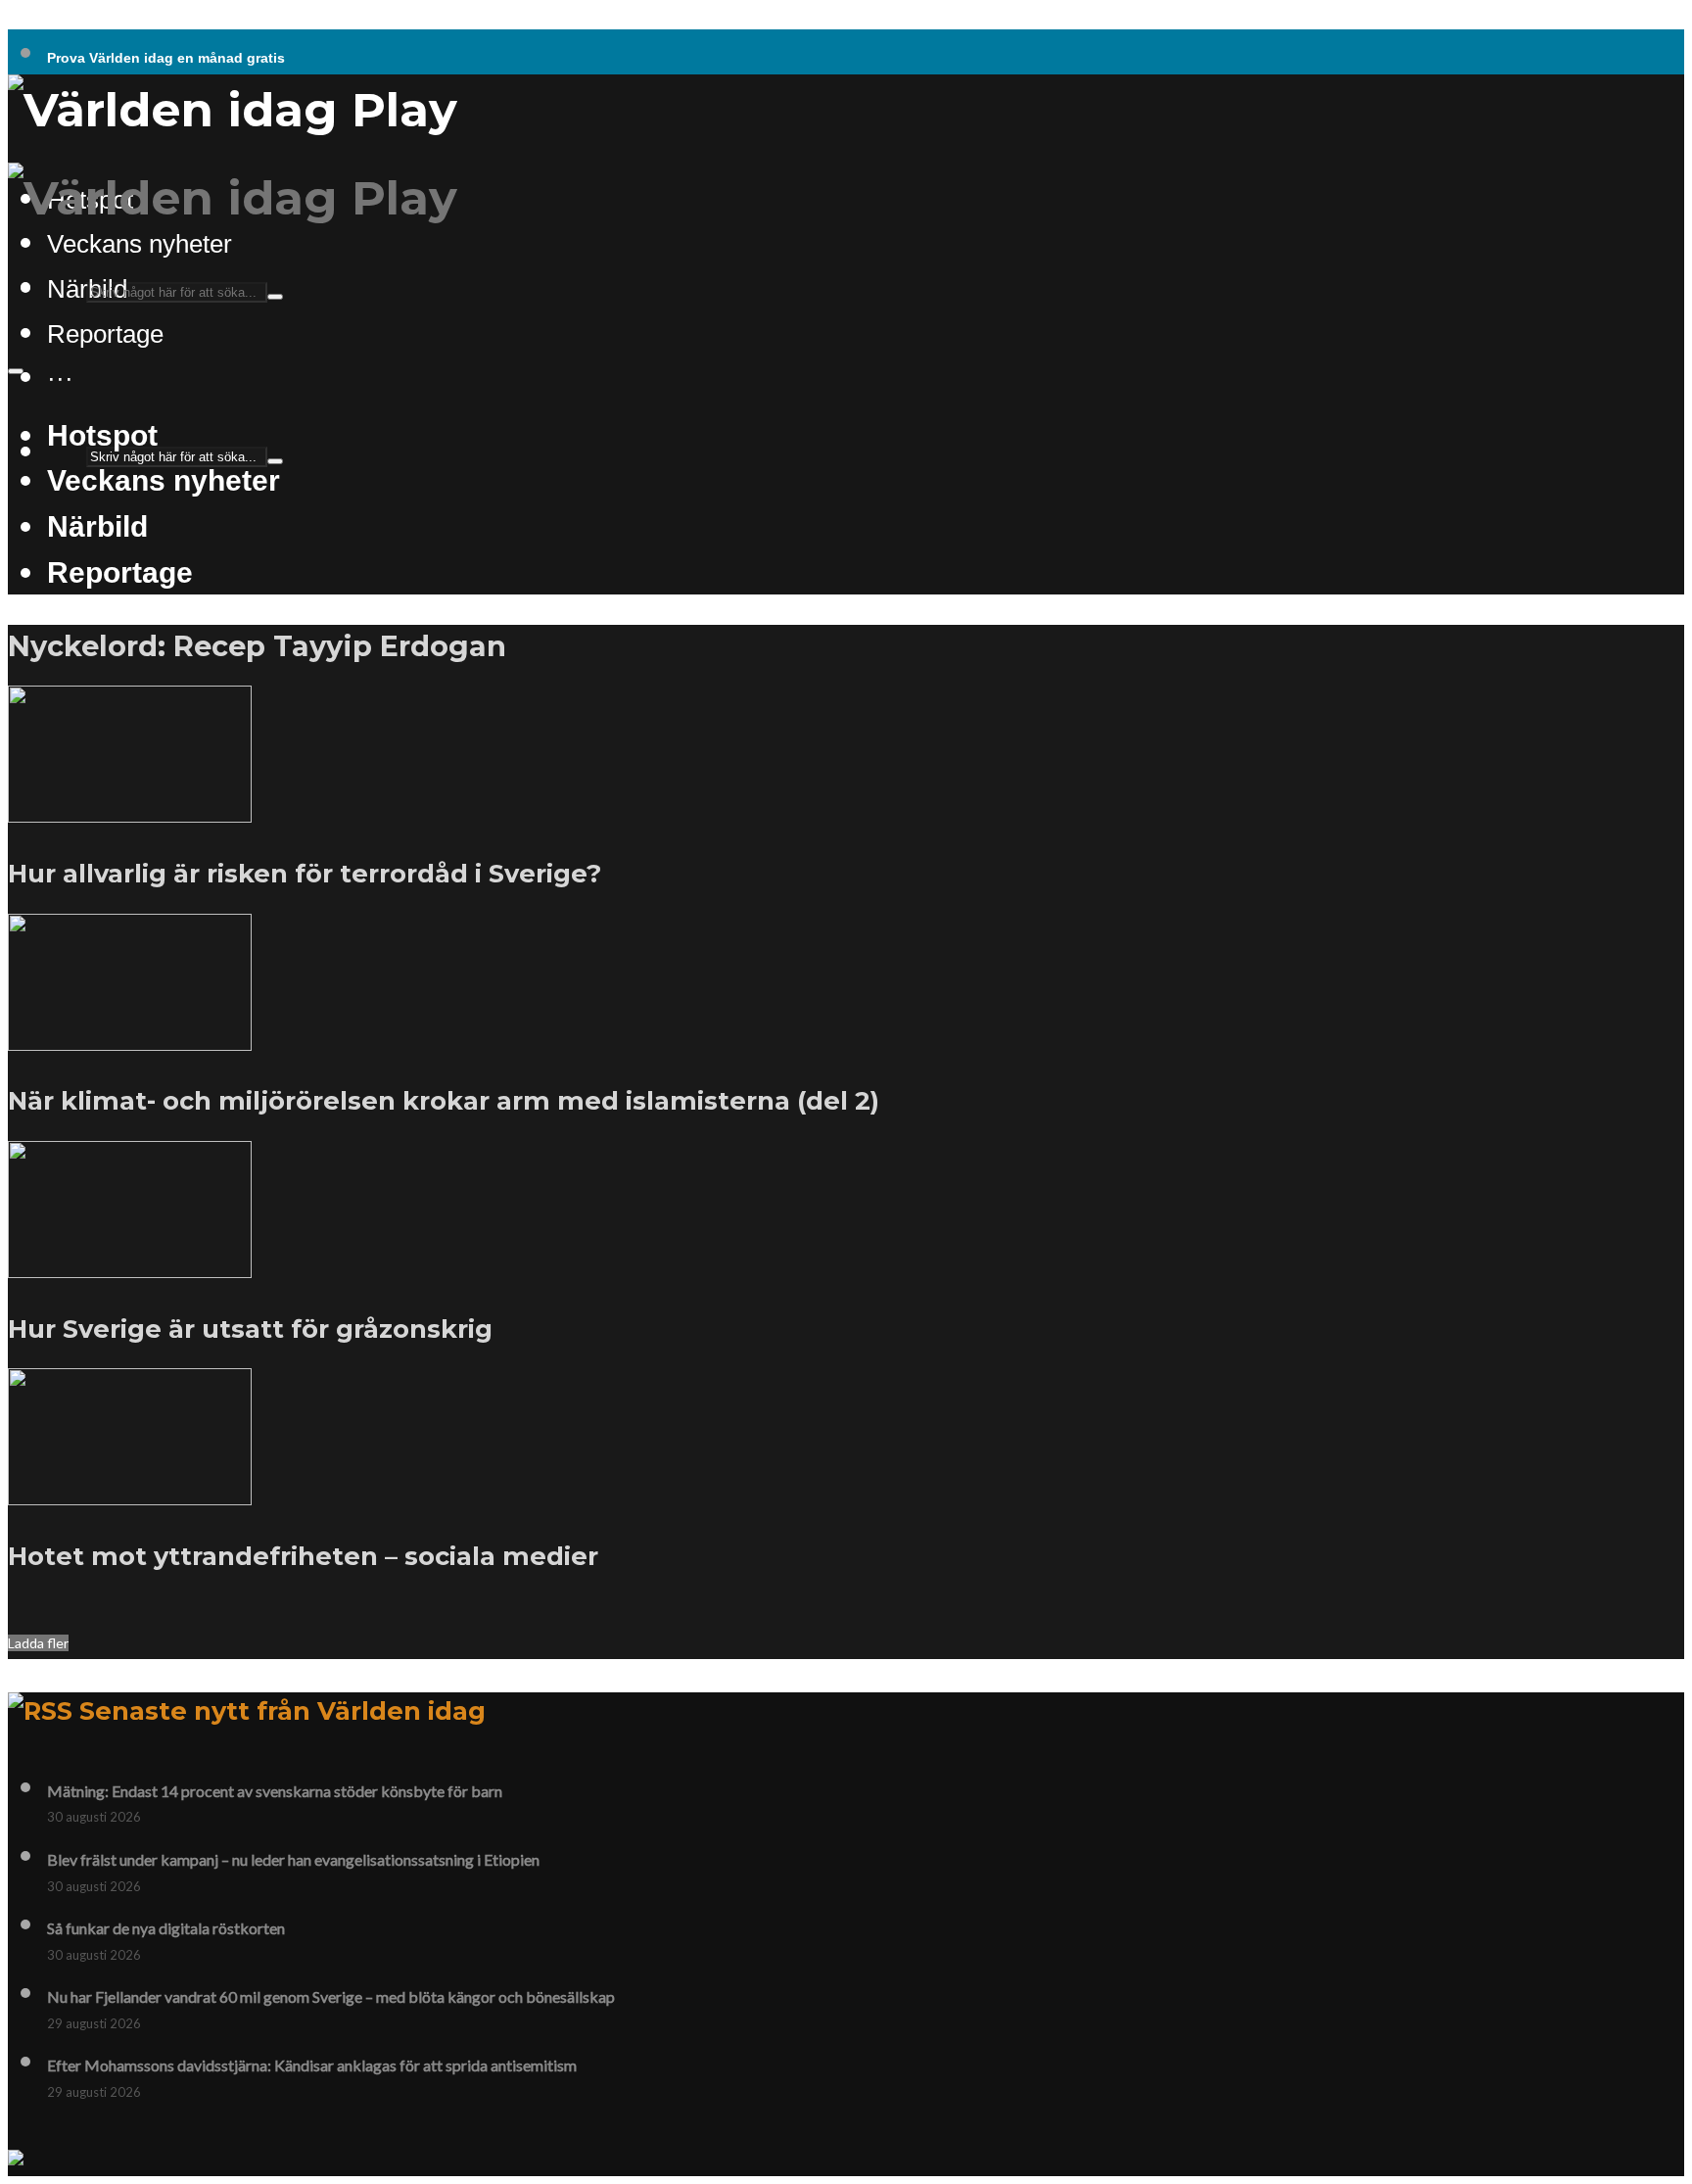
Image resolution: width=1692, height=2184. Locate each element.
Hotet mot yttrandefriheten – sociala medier (303, 1556)
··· (60, 378)
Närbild (97, 526)
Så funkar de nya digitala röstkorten (166, 1928)
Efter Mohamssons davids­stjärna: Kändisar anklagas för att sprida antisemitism (312, 2065)
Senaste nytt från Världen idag (282, 1710)
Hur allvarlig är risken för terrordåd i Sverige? (305, 873)
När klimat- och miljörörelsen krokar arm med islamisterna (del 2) (444, 1100)
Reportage (105, 334)
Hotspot (102, 435)
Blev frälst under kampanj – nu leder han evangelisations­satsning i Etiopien (293, 1859)
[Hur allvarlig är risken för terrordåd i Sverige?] (130, 811)
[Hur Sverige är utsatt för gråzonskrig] (130, 1266)
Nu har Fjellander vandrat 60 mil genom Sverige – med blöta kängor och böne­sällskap (331, 1996)
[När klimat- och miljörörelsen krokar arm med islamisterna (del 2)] (130, 1039)
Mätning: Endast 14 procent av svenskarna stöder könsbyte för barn (275, 1791)
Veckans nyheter (140, 244)
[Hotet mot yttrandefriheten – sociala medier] (130, 1494)
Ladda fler (38, 1643)
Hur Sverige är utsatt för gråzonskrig (250, 1329)
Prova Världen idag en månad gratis (166, 58)
